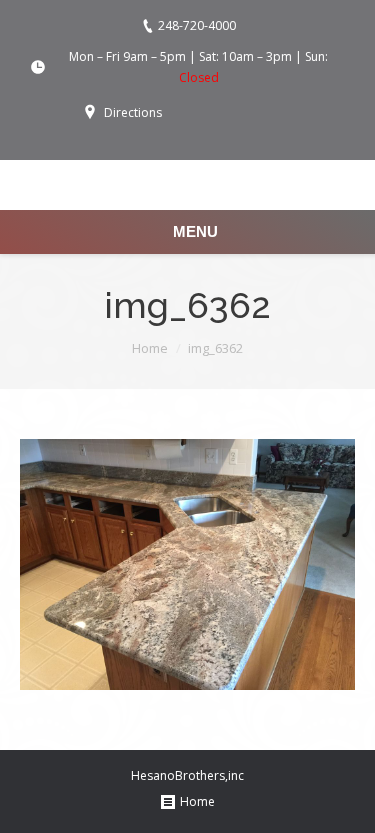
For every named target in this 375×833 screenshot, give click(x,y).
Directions (133, 112)
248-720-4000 (197, 25)
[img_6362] (187, 564)
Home (150, 348)
